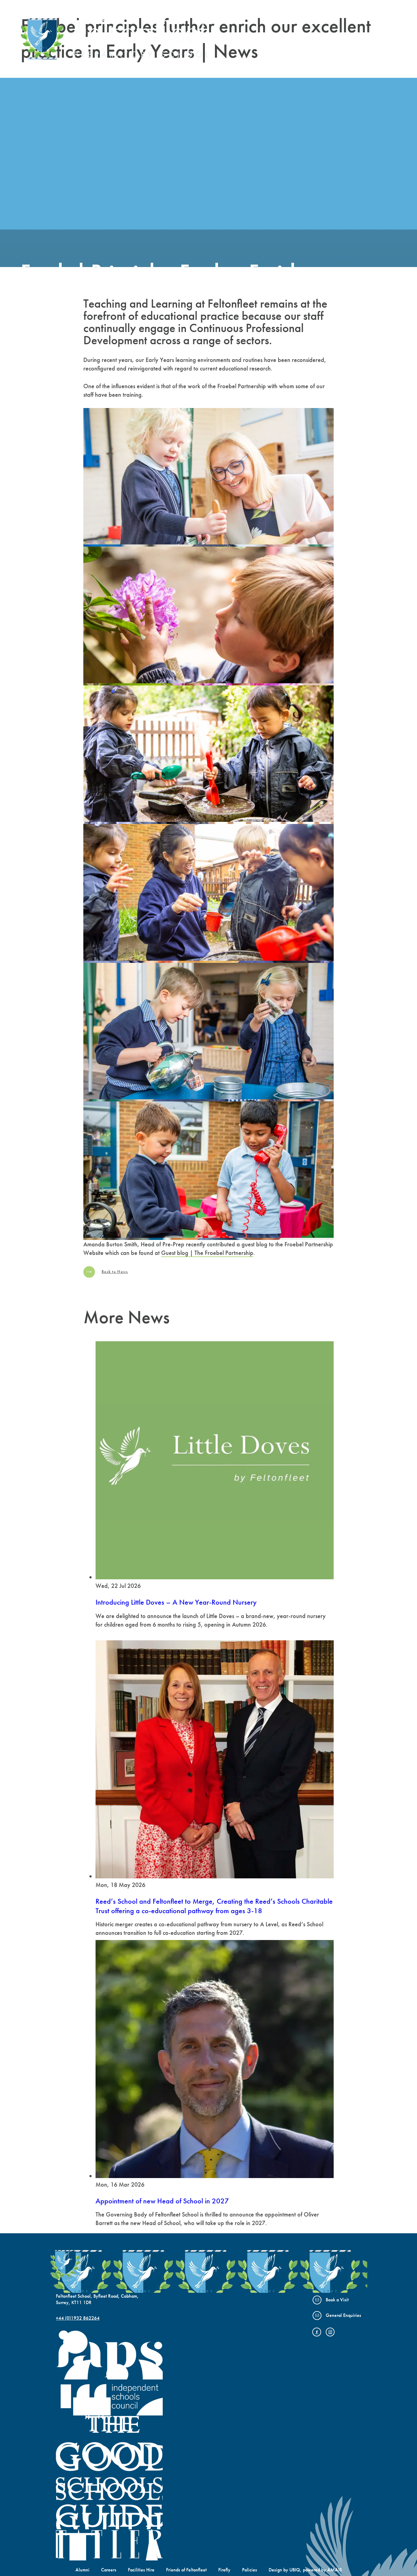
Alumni (82, 2570)
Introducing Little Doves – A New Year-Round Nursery (176, 1602)
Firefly (224, 2570)
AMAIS (335, 2570)
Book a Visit (337, 2300)
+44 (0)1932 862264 (78, 2318)
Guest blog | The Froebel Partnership (207, 1253)
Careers (109, 2570)
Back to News (115, 1272)
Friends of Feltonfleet (186, 2570)
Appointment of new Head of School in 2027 (162, 2201)
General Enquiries (343, 2315)
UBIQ (295, 2570)
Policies (250, 2570)
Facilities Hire (141, 2570)
